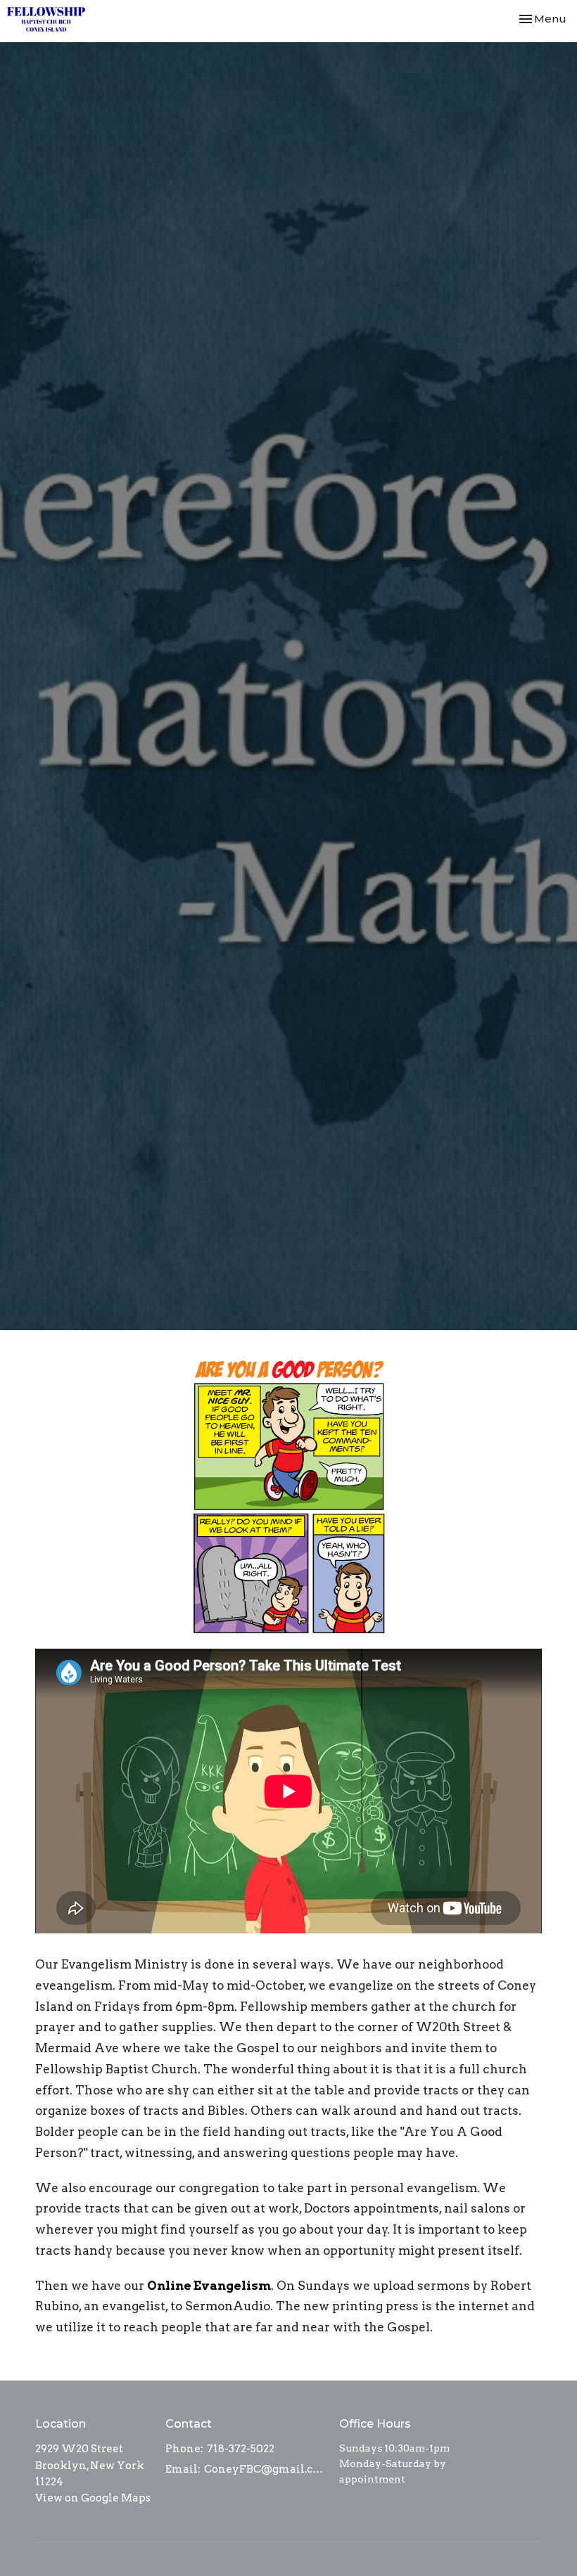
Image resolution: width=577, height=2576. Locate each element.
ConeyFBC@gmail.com (265, 2469)
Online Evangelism (209, 2286)
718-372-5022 (241, 2449)
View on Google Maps (93, 2498)
